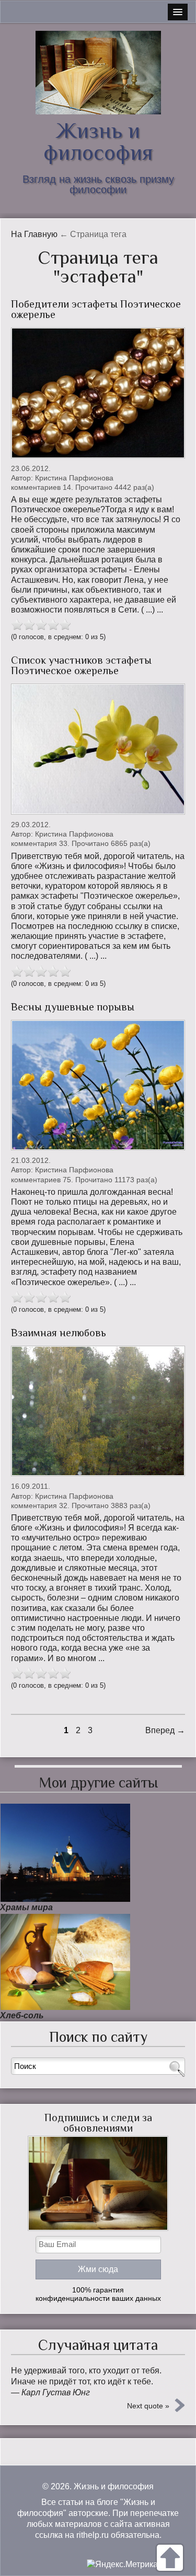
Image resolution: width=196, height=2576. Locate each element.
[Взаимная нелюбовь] (98, 1411)
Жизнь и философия (98, 141)
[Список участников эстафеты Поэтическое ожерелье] (98, 749)
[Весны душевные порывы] (98, 1085)
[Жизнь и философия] (98, 73)
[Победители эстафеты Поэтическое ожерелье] (98, 393)
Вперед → (165, 1730)
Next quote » (148, 2406)
